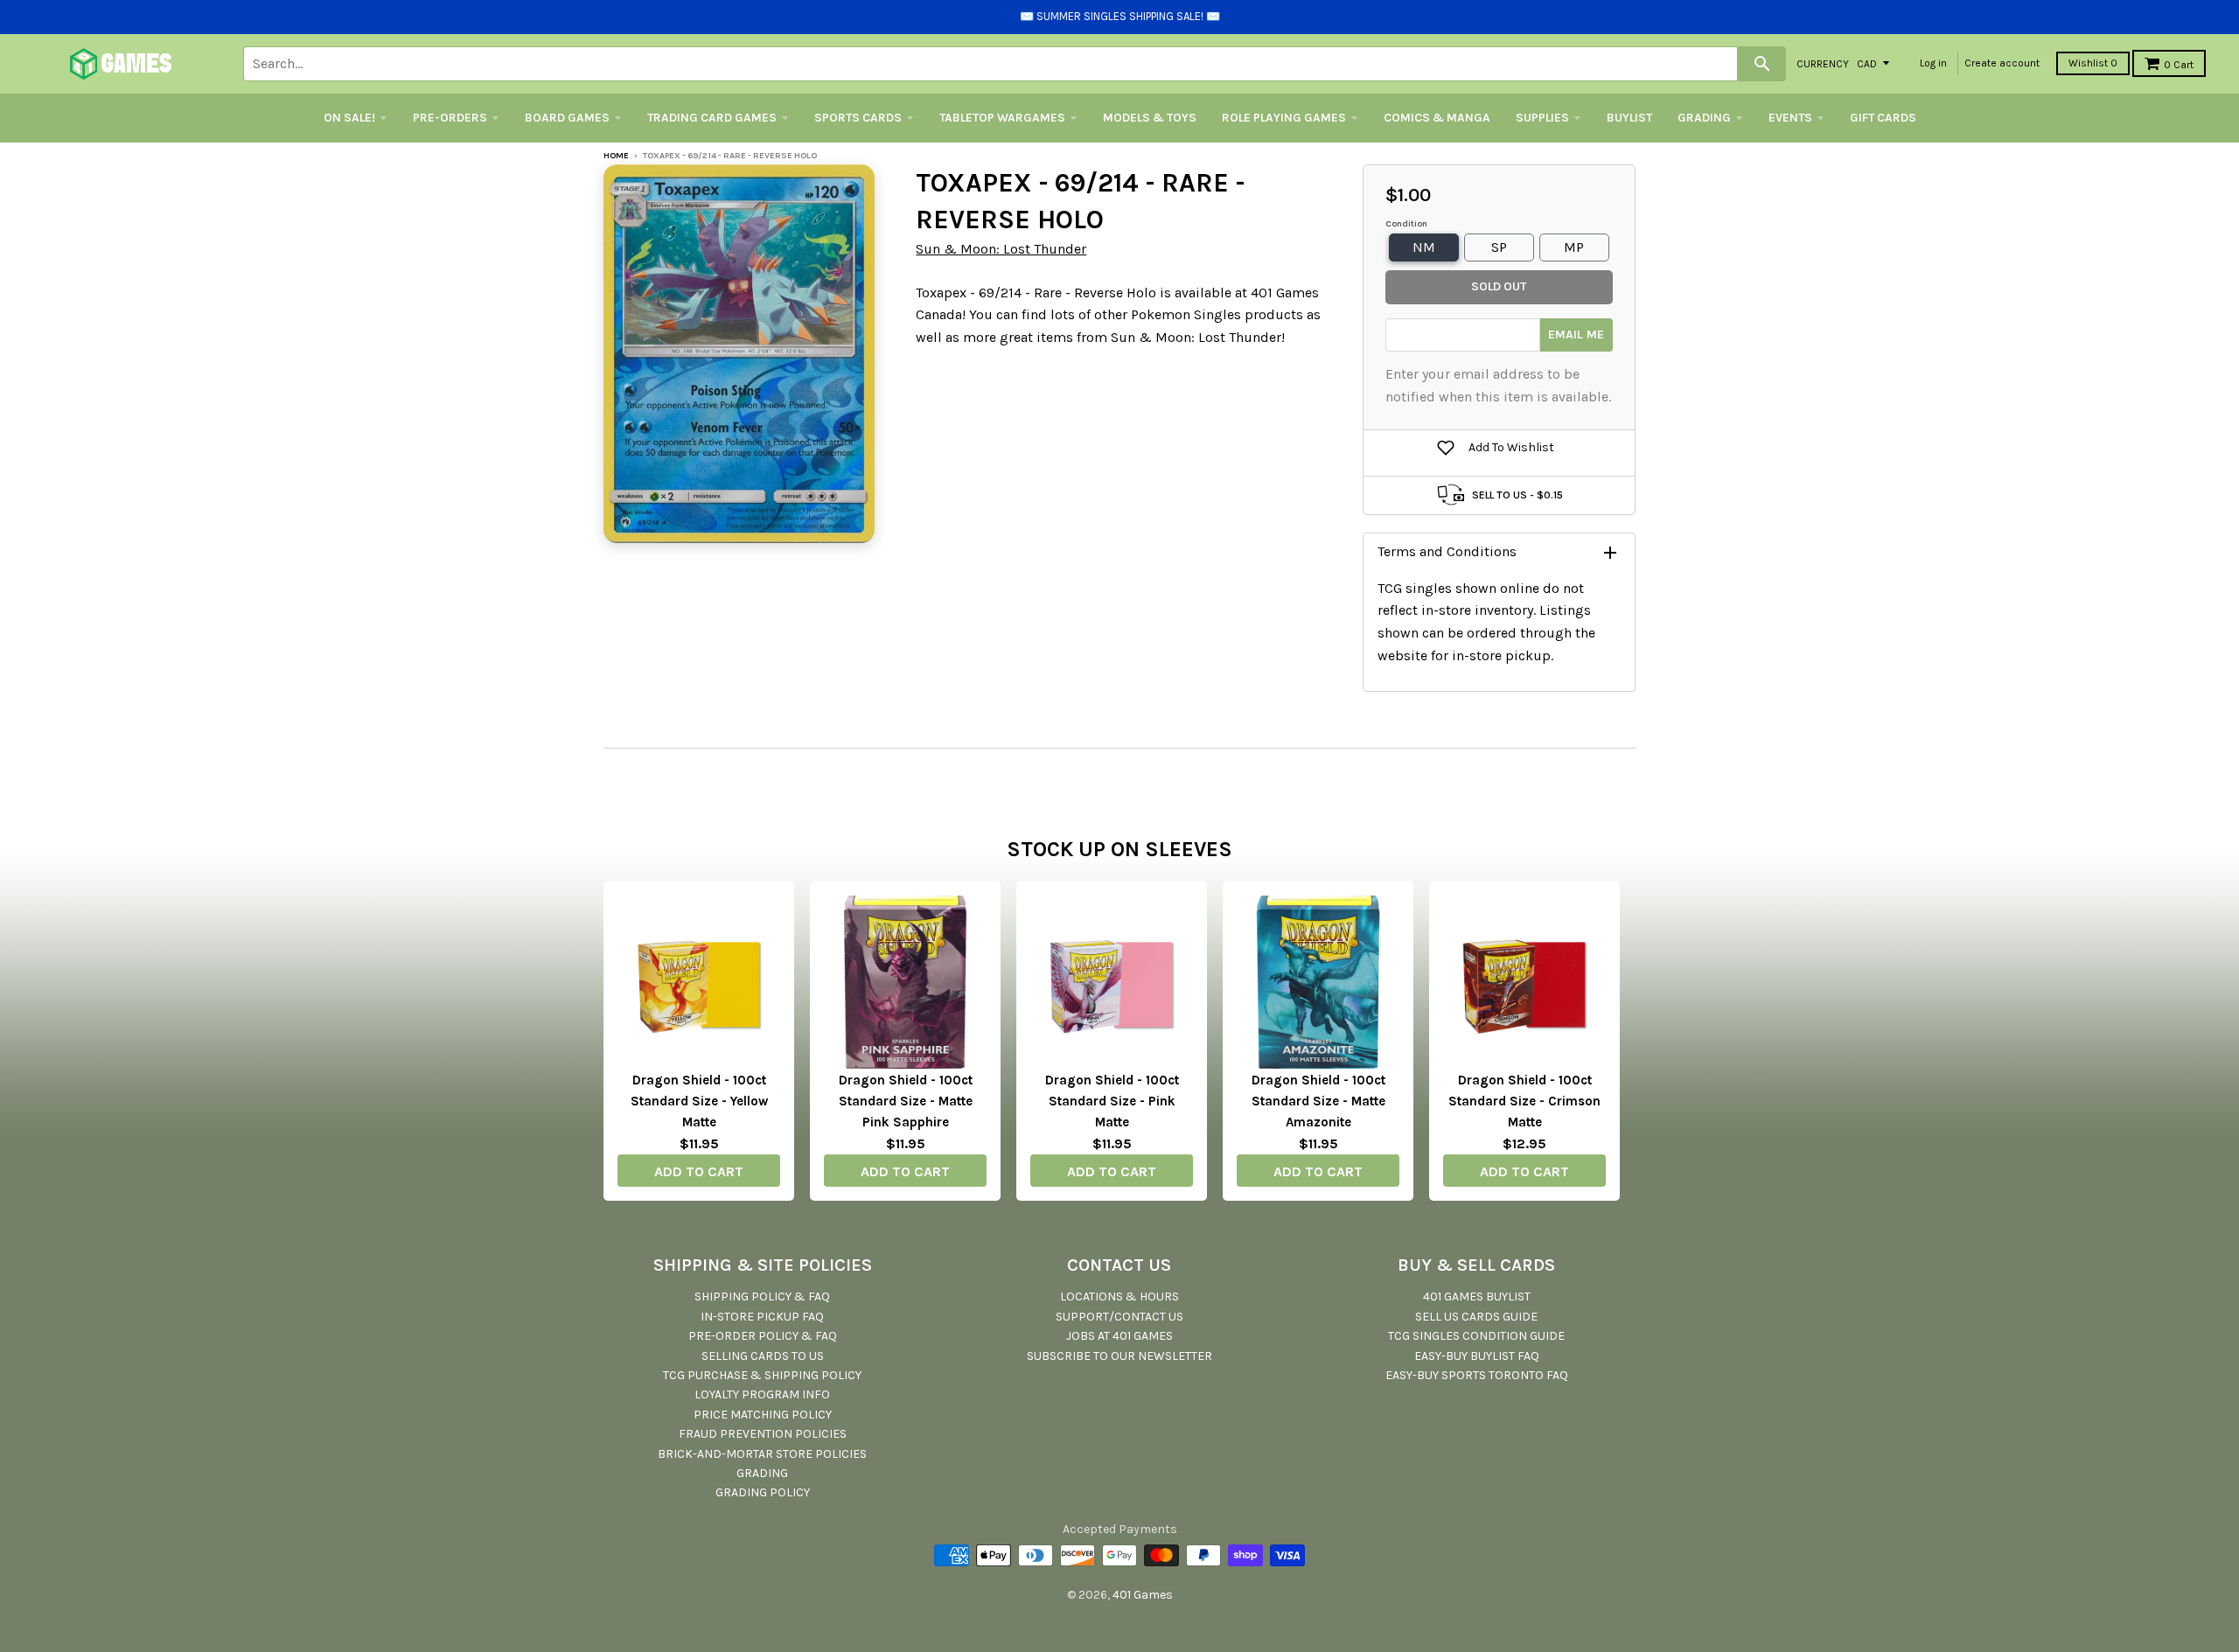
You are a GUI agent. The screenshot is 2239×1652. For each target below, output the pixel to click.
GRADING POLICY (763, 1492)
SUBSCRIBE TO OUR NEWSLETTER (1119, 1356)
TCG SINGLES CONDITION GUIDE (1476, 1336)
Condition (1406, 224)
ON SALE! (349, 118)
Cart (2179, 65)
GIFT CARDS (1883, 118)
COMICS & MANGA (1437, 118)
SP (1499, 247)
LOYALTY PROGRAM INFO (762, 1394)
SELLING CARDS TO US (763, 1356)
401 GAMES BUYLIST (1477, 1297)
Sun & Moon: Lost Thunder (1001, 249)
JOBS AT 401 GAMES (1119, 1336)
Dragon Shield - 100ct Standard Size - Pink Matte (1112, 1101)
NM (1424, 247)
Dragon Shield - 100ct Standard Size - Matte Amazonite (1318, 1101)
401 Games (1143, 1595)
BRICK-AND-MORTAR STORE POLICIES (762, 1454)
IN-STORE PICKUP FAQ (762, 1317)
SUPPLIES (1542, 118)
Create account (2002, 63)
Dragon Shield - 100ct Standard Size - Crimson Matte (1524, 1101)
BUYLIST (1629, 118)
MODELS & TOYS (1150, 118)
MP (1574, 247)
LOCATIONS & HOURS (1119, 1297)
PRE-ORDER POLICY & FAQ (763, 1336)
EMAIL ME (1576, 335)
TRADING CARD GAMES (712, 118)
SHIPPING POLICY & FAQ (762, 1297)
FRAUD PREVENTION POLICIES (763, 1434)
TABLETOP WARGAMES (1002, 118)
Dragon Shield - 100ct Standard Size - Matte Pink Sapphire (906, 1101)
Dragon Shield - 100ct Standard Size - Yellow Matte (699, 1101)
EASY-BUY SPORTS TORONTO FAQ (1477, 1375)
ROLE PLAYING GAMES (1284, 118)
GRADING (1704, 118)
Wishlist (2093, 63)
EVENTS (1790, 118)
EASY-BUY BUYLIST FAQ (1477, 1356)
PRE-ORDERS (450, 118)
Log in (1933, 63)
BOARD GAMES (567, 118)
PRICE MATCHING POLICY (763, 1415)
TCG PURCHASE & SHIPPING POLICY (762, 1375)
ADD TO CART (699, 1171)
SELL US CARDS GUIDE (1476, 1317)
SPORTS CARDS (858, 118)
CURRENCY (1823, 63)
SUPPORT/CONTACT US (1119, 1317)
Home (616, 156)
